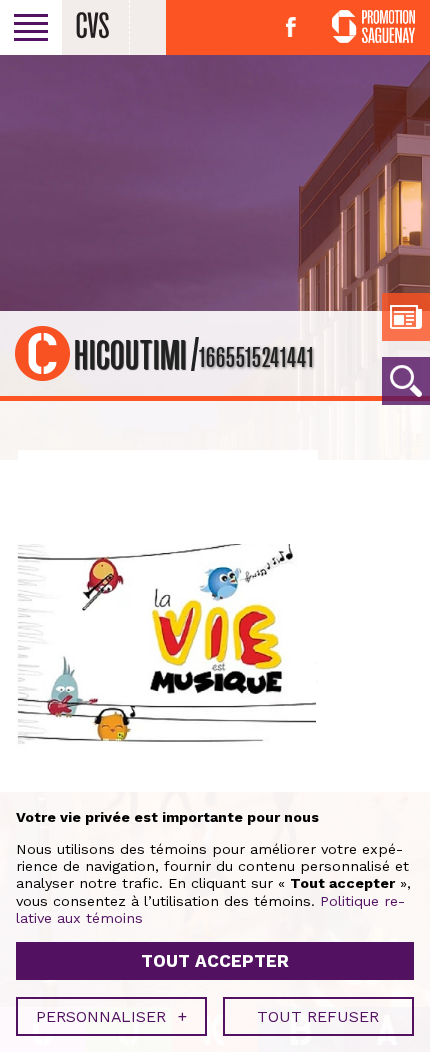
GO (406, 381)
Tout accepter (215, 961)
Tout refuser (318, 1016)
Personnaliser (112, 1016)
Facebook (291, 27)
